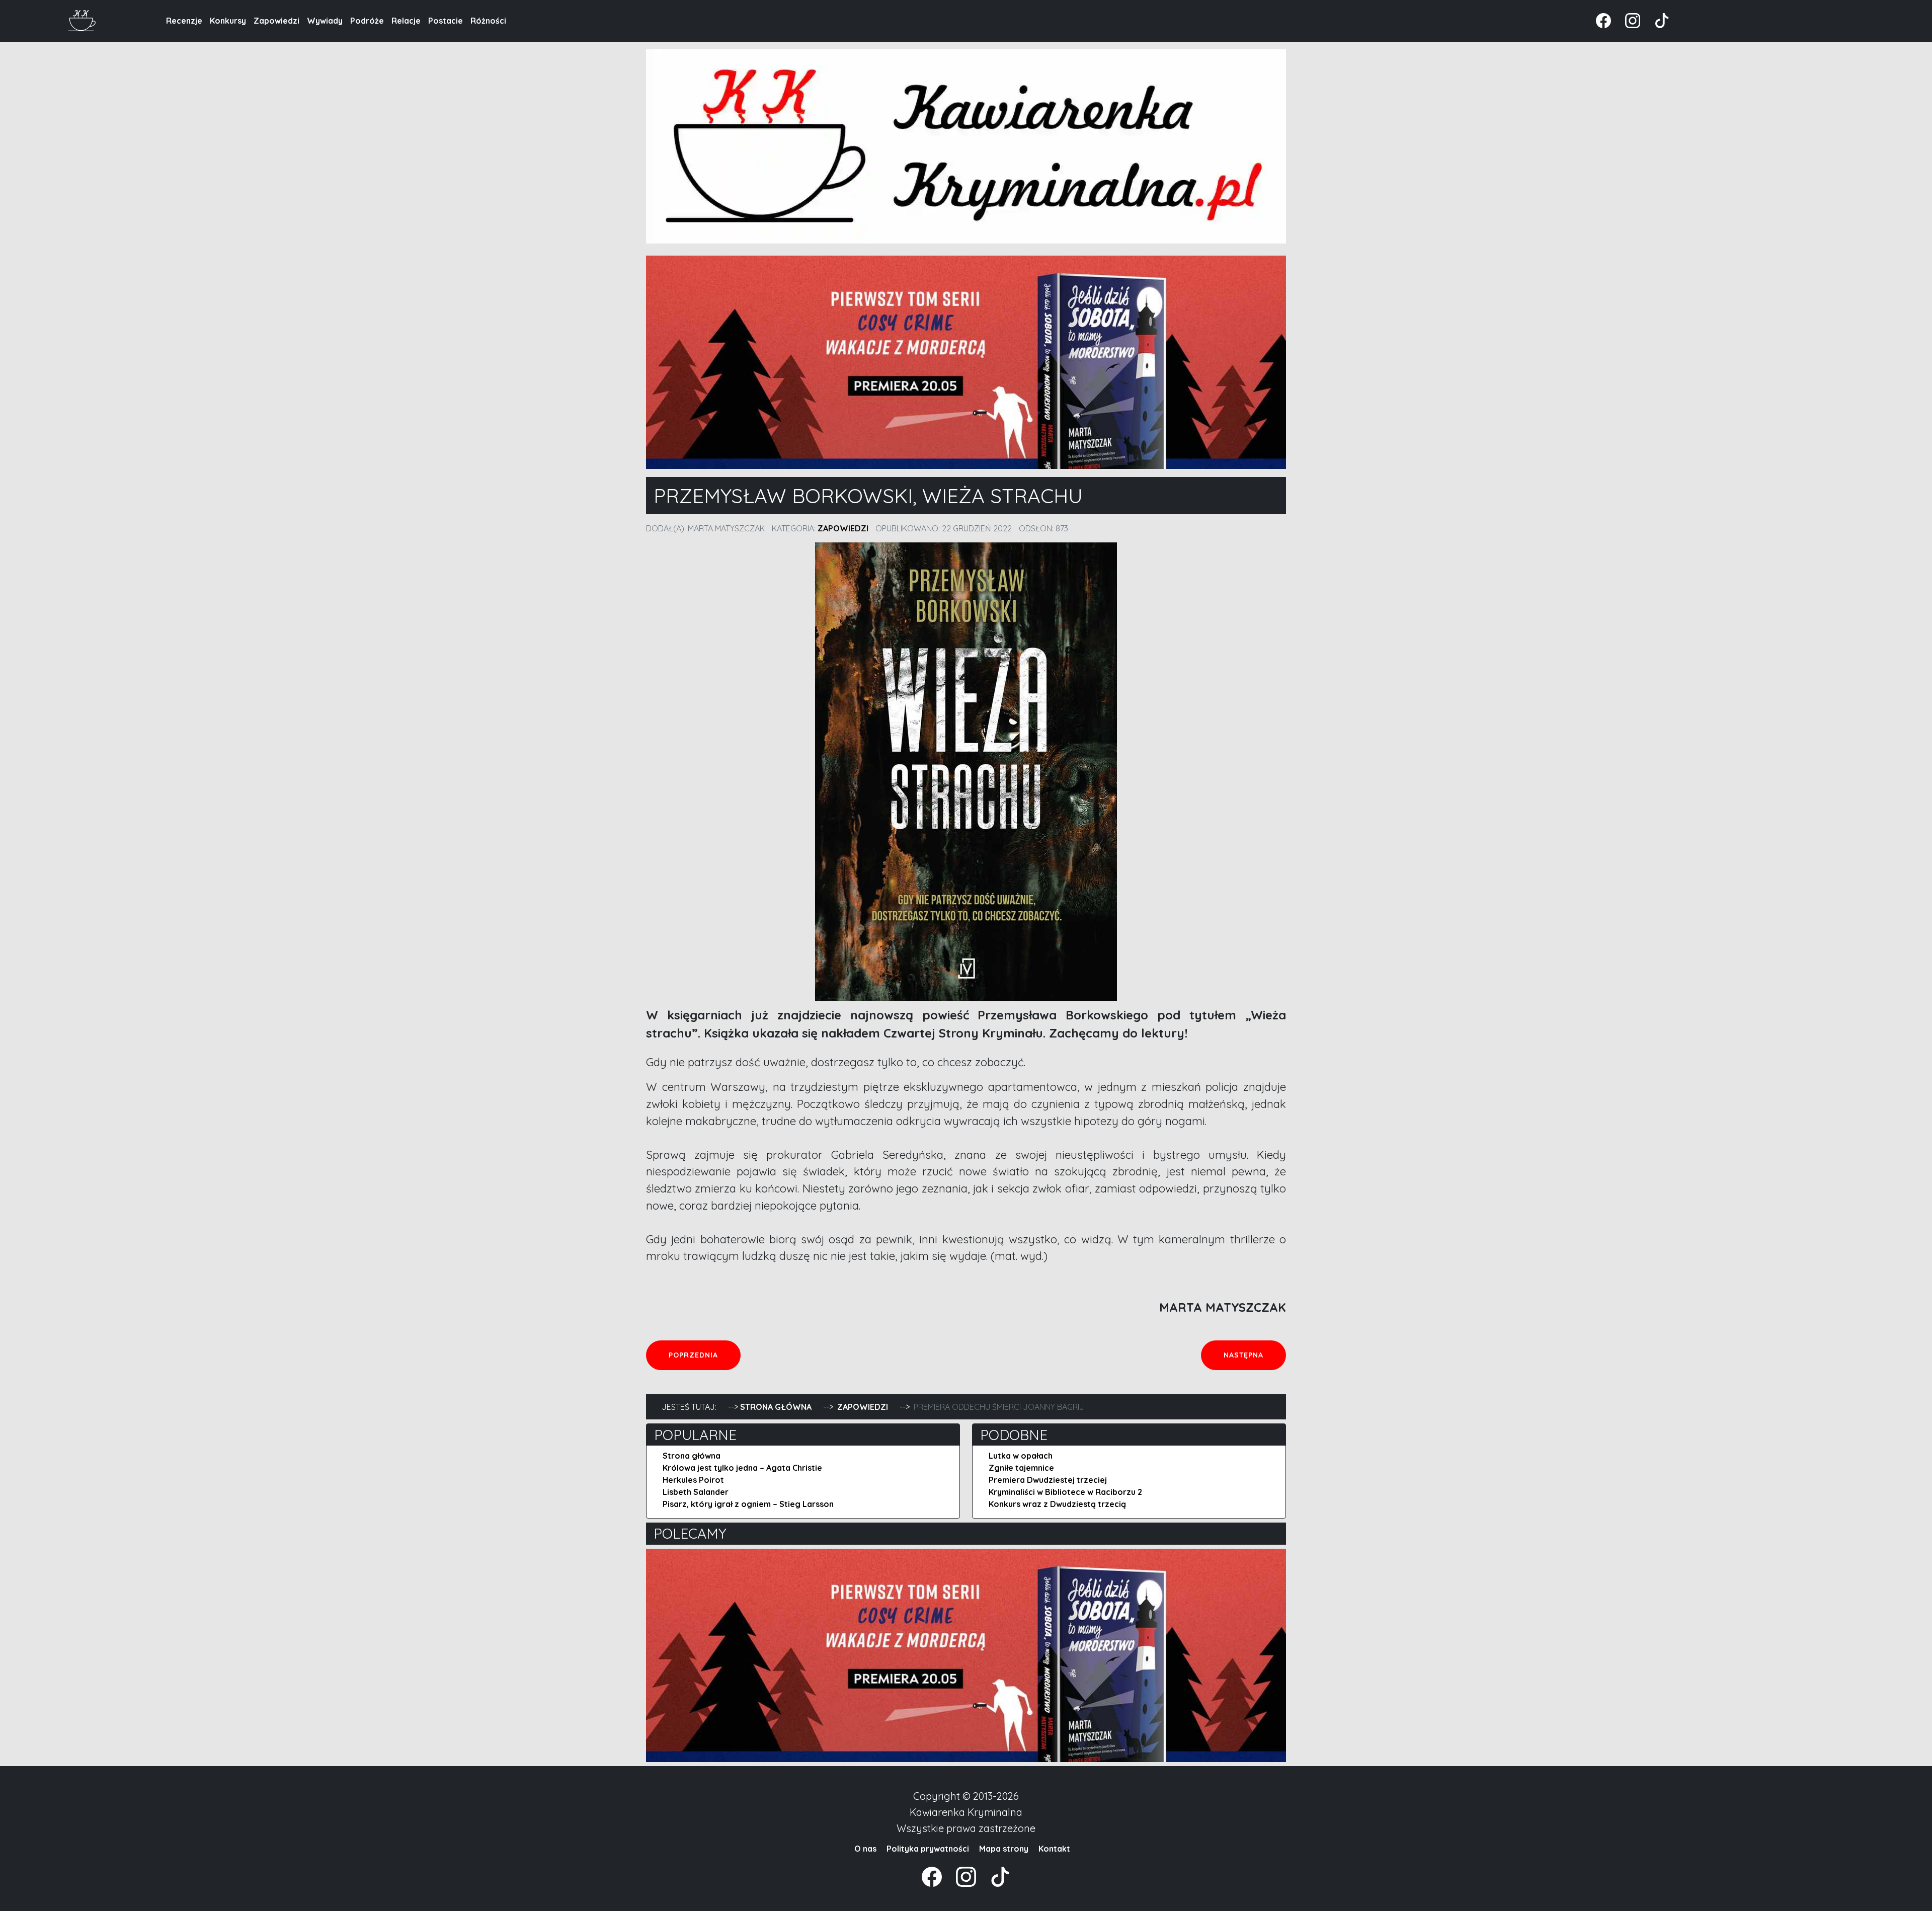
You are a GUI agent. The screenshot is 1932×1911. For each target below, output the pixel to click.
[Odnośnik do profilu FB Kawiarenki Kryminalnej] (1604, 20)
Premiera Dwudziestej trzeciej (1048, 1480)
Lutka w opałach (1021, 1456)
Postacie (446, 21)
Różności (488, 21)
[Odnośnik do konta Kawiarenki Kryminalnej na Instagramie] (1628, 20)
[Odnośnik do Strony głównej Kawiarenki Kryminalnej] (82, 19)
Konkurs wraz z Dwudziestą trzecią (1057, 1504)
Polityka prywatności (928, 1849)
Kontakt (1054, 1849)
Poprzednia (704, 1355)
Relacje (406, 21)
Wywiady (325, 21)
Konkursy (228, 21)
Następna (1255, 1355)
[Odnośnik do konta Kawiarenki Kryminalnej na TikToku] (1656, 20)
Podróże (367, 21)
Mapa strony (1004, 1849)
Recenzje (184, 21)
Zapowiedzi (276, 21)
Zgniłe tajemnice (1021, 1468)
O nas (865, 1849)
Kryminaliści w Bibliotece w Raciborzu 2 (1065, 1492)
